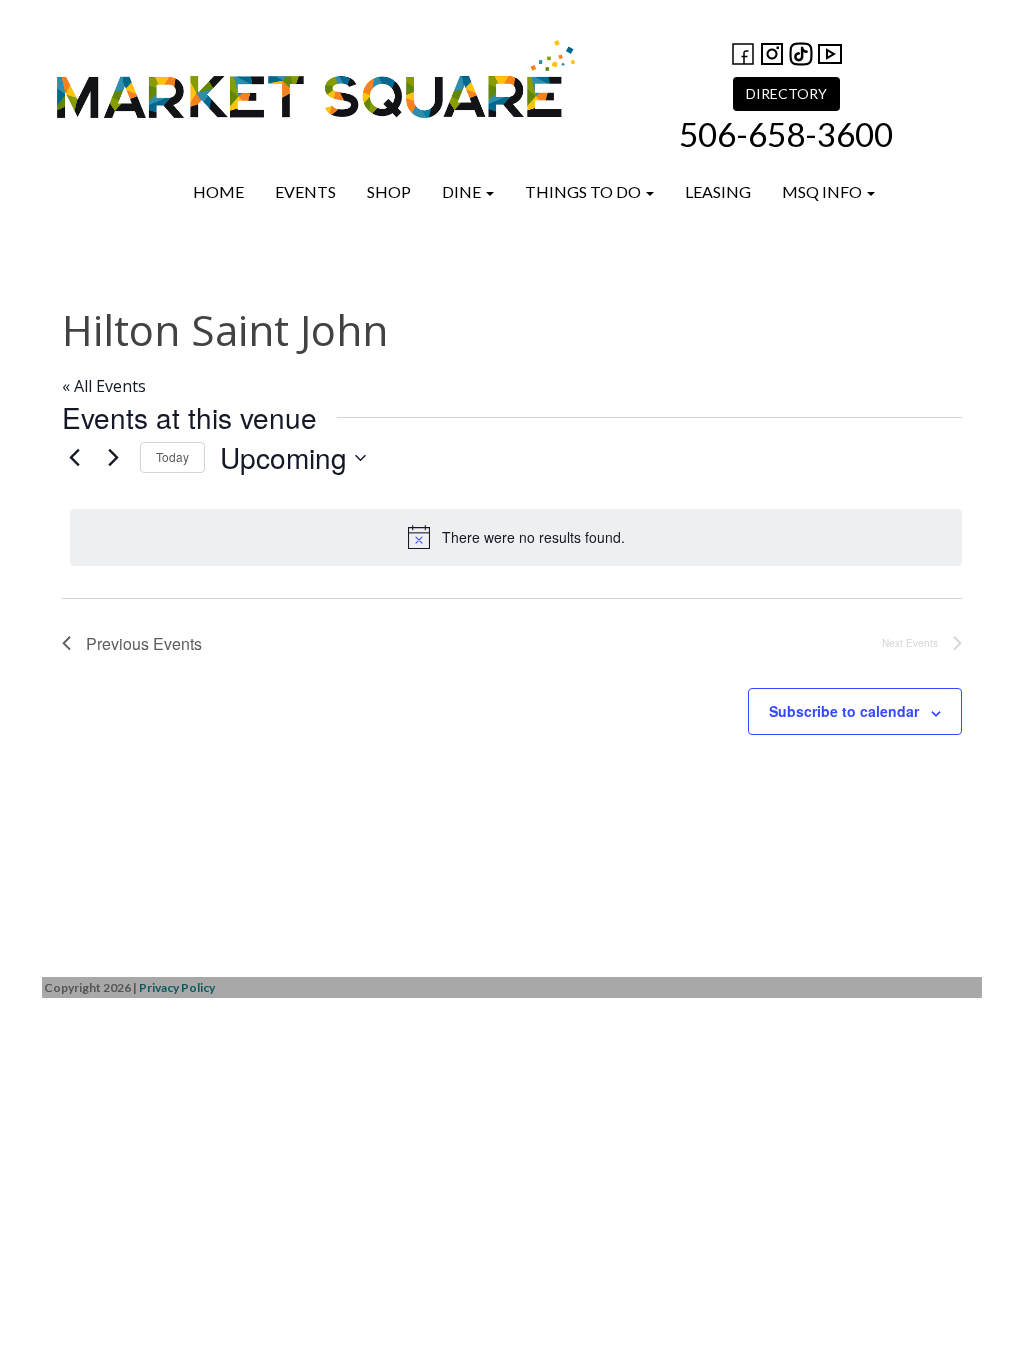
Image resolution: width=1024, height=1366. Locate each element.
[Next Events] (113, 458)
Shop (389, 191)
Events (305, 191)
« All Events (104, 386)
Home (218, 191)
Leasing (718, 191)
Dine (463, 191)
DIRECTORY (786, 93)
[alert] (516, 537)
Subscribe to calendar (844, 711)
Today (172, 456)
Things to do (584, 191)
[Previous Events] (74, 458)
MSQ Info (823, 191)
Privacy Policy (177, 987)
